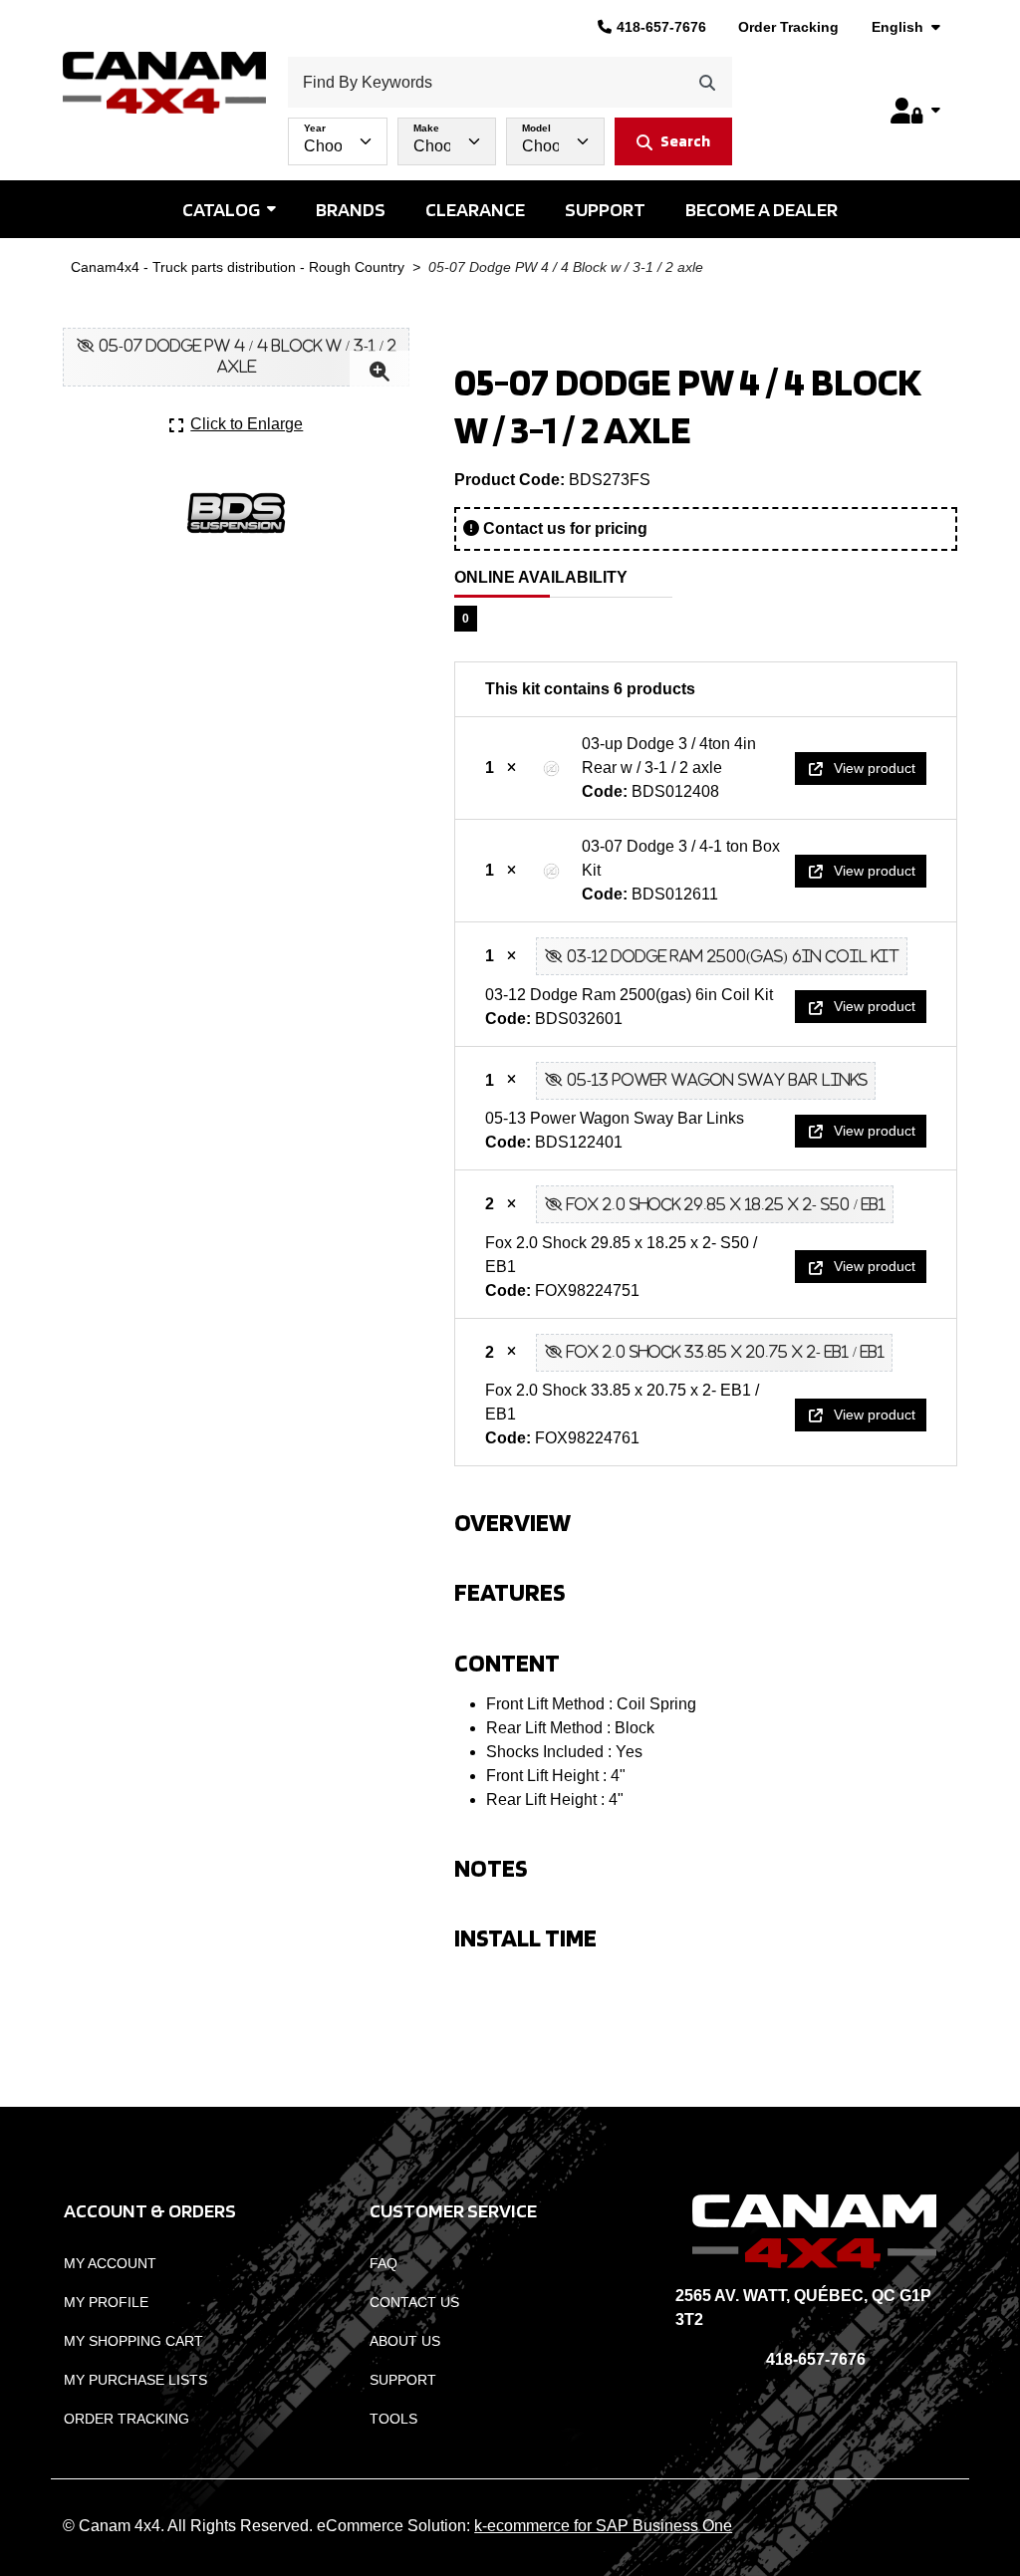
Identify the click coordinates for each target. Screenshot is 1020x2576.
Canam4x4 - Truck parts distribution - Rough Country (238, 267)
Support (605, 209)
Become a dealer (762, 209)
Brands (351, 209)
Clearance (475, 209)
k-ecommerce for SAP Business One (603, 2526)
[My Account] (915, 111)
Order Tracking (788, 27)
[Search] (707, 82)
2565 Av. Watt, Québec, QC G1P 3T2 (803, 2308)
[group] (510, 136)
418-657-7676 (661, 27)
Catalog (221, 209)
